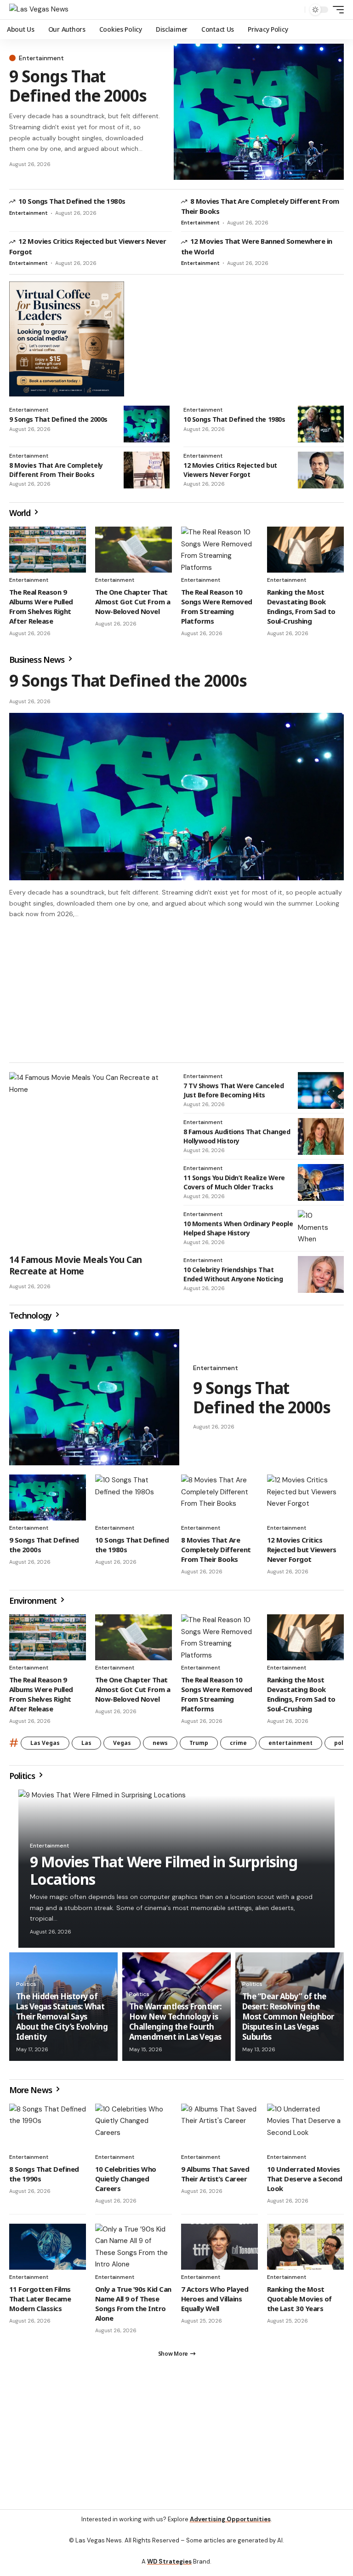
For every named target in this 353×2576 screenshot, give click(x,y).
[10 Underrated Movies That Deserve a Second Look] (305, 2131)
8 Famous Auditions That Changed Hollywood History (237, 1140)
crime (238, 1747)
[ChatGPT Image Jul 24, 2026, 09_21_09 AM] (67, 338)
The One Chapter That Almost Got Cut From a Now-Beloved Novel (133, 602)
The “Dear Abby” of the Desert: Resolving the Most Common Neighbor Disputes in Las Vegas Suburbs (288, 2021)
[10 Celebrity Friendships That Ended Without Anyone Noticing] (321, 1279)
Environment (34, 1605)
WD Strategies (169, 2570)
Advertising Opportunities (230, 2527)
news (160, 1747)
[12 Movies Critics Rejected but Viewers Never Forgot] (321, 470)
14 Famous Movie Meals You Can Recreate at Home (75, 1270)
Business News (38, 660)
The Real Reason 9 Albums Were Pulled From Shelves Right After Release (41, 606)
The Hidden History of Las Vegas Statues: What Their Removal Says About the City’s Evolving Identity (62, 2021)
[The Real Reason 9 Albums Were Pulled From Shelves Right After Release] (48, 550)
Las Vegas (45, 1747)
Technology (31, 1320)
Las (86, 1747)
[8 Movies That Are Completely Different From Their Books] (147, 470)
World (21, 513)
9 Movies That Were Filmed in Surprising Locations (164, 1874)
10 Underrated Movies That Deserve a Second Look (305, 2183)
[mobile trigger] (336, 10)
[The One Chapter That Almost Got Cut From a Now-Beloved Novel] (134, 550)
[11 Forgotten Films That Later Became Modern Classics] (48, 2251)
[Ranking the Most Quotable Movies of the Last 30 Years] (305, 2251)
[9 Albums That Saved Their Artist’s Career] (219, 2131)
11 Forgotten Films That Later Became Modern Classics (40, 2303)
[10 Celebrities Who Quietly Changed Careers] (134, 2131)
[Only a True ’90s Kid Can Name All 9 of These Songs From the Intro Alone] (134, 2251)
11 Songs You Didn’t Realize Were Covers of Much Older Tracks (234, 1186)
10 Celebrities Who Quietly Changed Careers (126, 2183)
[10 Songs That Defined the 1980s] (321, 424)
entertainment (290, 1747)
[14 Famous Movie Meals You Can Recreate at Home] (89, 1165)
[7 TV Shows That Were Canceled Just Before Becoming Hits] (321, 1095)
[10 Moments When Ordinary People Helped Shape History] (321, 1233)
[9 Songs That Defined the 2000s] (259, 112)
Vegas (122, 1747)
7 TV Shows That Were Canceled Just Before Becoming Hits (233, 1094)
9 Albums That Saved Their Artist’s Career (215, 2178)
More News (31, 2094)
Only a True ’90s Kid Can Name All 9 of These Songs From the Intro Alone (133, 2308)
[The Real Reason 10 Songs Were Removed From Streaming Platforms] (219, 550)
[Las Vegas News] (39, 10)
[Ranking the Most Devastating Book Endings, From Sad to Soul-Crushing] (305, 550)
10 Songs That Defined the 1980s (72, 201)
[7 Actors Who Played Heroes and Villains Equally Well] (219, 2251)
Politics (23, 1780)
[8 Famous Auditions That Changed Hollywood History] (321, 1141)
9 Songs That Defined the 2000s (78, 86)
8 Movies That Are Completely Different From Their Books (56, 470)
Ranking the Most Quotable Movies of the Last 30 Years (299, 2303)
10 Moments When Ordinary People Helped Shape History (238, 1232)
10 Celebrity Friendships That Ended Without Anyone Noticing (233, 1278)
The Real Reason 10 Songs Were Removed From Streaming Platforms (217, 606)
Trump (199, 1747)
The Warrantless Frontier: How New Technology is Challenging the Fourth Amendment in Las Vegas (175, 2026)
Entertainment (41, 58)
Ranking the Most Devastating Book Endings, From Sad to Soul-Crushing (301, 606)
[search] (296, 10)
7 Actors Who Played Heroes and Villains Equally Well (215, 2303)
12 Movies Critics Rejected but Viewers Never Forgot (230, 470)
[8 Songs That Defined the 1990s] (48, 2131)
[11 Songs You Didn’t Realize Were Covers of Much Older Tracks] (321, 1187)
